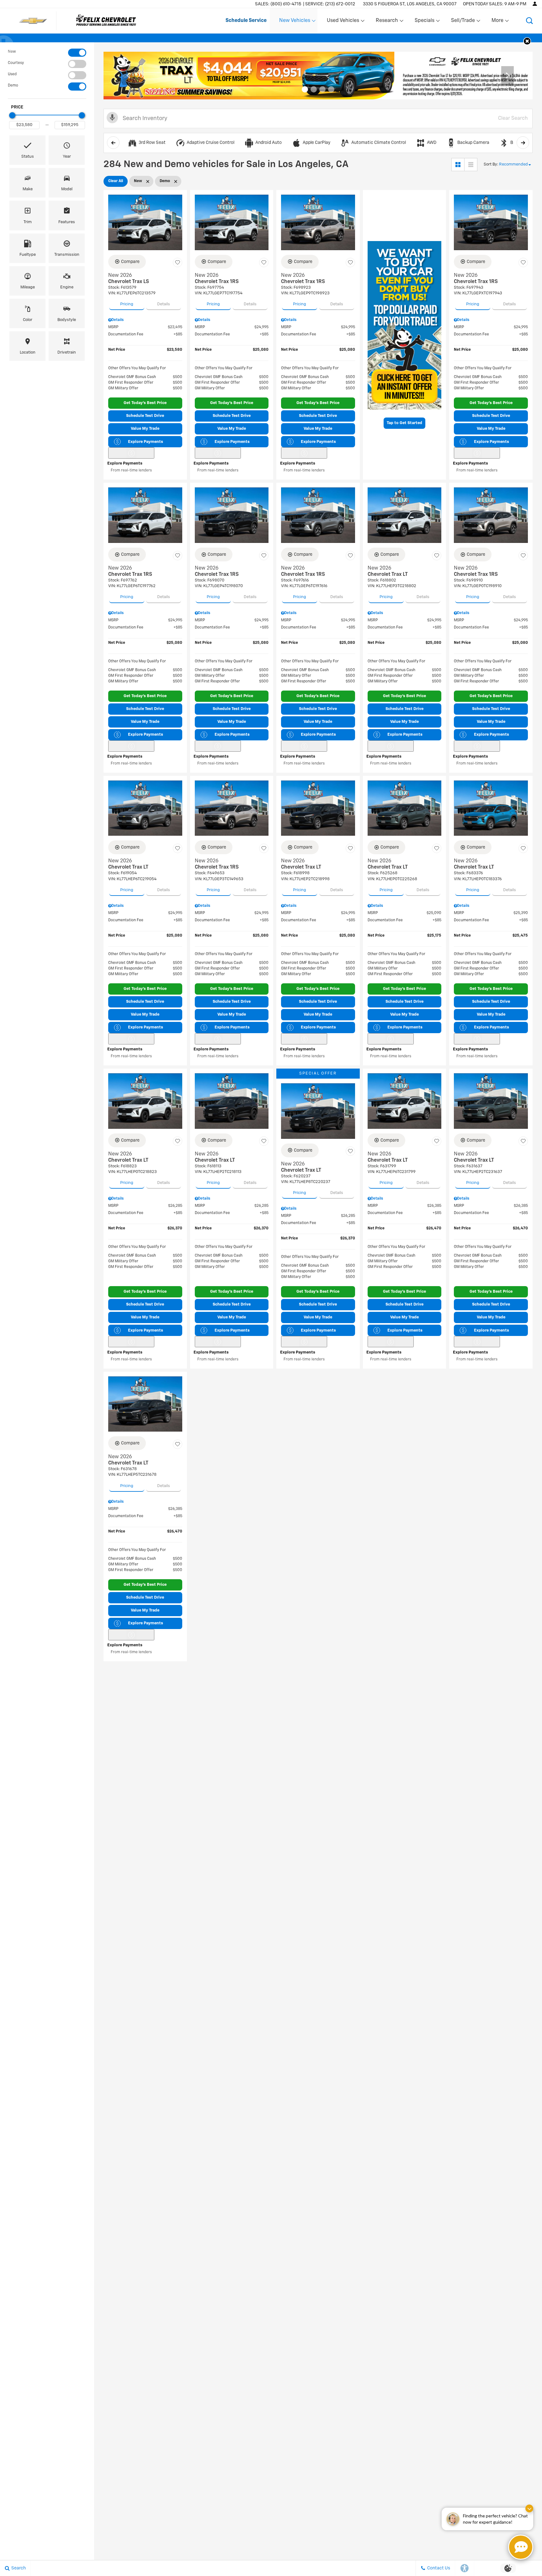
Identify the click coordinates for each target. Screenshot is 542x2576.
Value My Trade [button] (145, 429)
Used (12, 74)
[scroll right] (523, 143)
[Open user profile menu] (535, 4)
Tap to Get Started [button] (404, 423)
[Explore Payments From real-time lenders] (131, 453)
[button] (529, 21)
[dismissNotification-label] (529, 2508)
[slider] (12, 115)
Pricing (127, 304)
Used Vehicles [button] (343, 22)
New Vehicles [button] (295, 22)
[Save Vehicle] (178, 263)
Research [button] (387, 22)
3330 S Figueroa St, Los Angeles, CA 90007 (410, 4)
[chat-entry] (521, 2547)
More (498, 22)
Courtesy (16, 63)
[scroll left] (113, 143)
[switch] (47, 53)
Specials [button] (424, 22)
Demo (13, 86)
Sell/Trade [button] (463, 22)
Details (164, 304)
